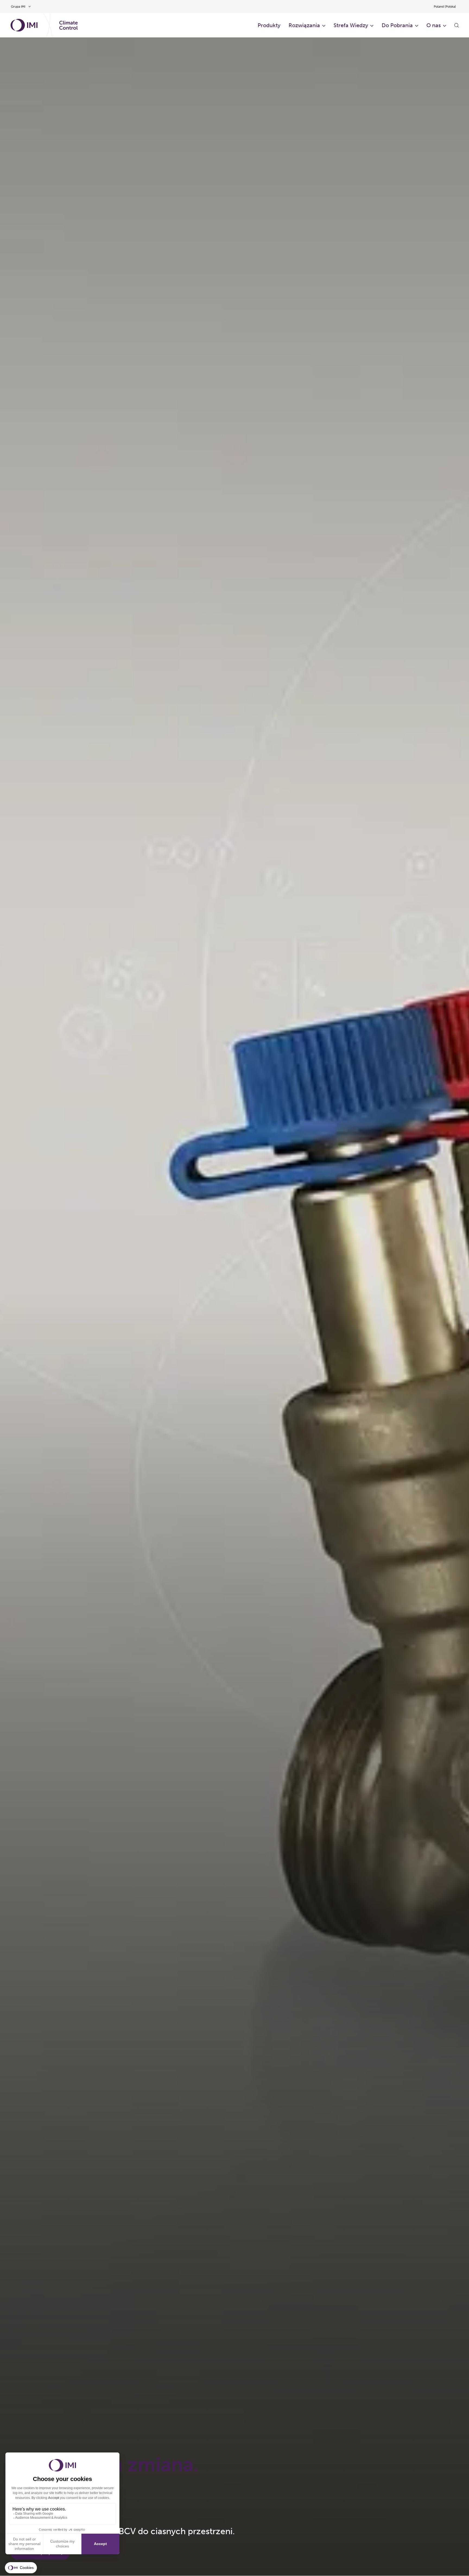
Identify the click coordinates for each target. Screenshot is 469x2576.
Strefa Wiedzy (351, 25)
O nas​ (434, 25)
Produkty (269, 25)
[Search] (457, 25)
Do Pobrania (397, 25)
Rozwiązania (304, 25)
